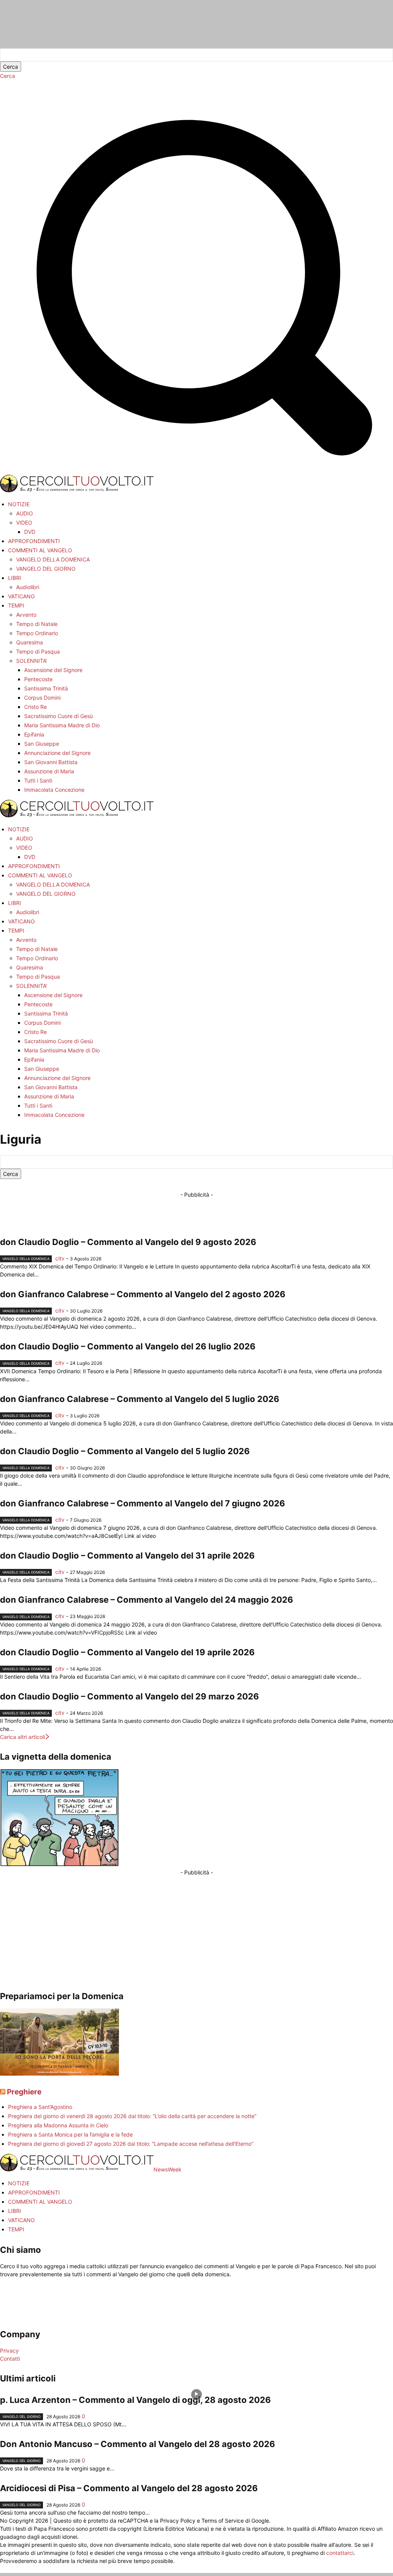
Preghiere (24, 2092)
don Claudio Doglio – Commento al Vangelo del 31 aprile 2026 (127, 1556)
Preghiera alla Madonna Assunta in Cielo (58, 2125)
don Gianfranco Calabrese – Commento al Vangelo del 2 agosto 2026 (143, 1294)
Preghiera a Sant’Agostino (40, 2107)
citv (60, 1258)
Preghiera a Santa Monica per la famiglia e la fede (70, 2134)
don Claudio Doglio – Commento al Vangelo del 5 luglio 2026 (125, 1451)
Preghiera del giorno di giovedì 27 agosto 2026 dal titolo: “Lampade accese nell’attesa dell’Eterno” (131, 2144)
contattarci (340, 2553)
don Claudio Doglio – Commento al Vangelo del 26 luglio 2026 (128, 1346)
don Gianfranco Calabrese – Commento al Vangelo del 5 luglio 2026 (140, 1399)
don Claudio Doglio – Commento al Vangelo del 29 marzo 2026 (130, 1696)
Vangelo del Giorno (21, 2417)
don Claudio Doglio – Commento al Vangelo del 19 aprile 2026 (127, 1652)
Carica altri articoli (22, 1737)
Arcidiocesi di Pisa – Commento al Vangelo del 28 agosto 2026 (129, 2488)
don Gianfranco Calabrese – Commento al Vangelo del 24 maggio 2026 (147, 1600)
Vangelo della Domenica (26, 1259)
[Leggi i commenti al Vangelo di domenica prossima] (59, 2073)
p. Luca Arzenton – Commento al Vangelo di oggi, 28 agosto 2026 (135, 2400)
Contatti (10, 2359)
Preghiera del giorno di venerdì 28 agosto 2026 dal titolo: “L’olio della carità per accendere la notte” (132, 2116)
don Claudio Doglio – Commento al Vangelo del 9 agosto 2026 (128, 1242)
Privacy (9, 2351)
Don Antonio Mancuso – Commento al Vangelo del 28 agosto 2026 (138, 2444)
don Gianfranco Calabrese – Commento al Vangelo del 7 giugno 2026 (143, 1503)
